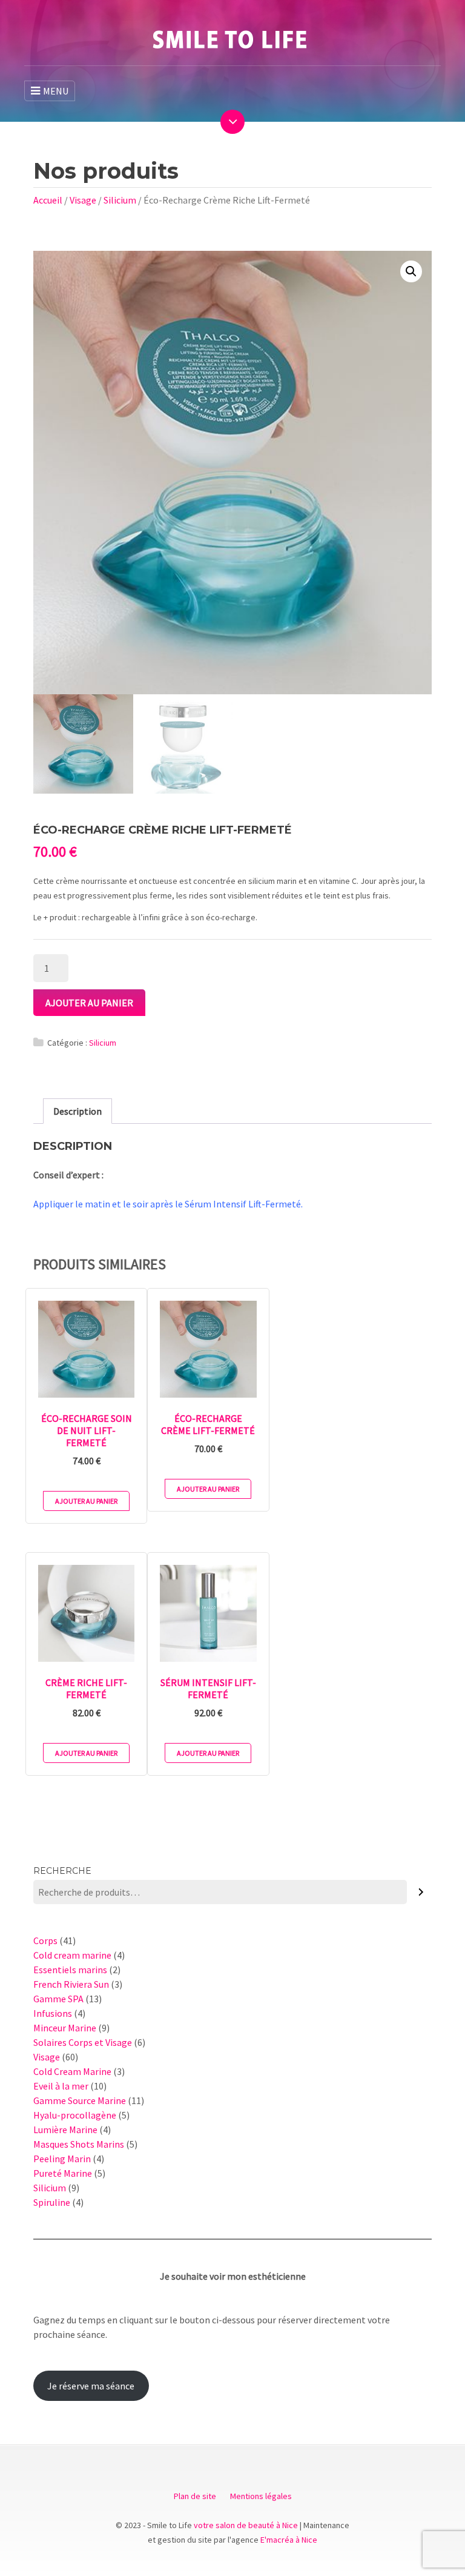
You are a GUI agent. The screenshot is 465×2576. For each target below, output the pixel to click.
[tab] (77, 1111)
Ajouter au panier (89, 1003)
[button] (411, 271)
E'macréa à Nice (289, 2540)
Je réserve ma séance (91, 2386)
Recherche (62, 1871)
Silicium (120, 200)
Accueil (48, 200)
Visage (83, 200)
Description (77, 1111)
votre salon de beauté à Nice (246, 2525)
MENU (56, 91)
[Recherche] (421, 1892)
